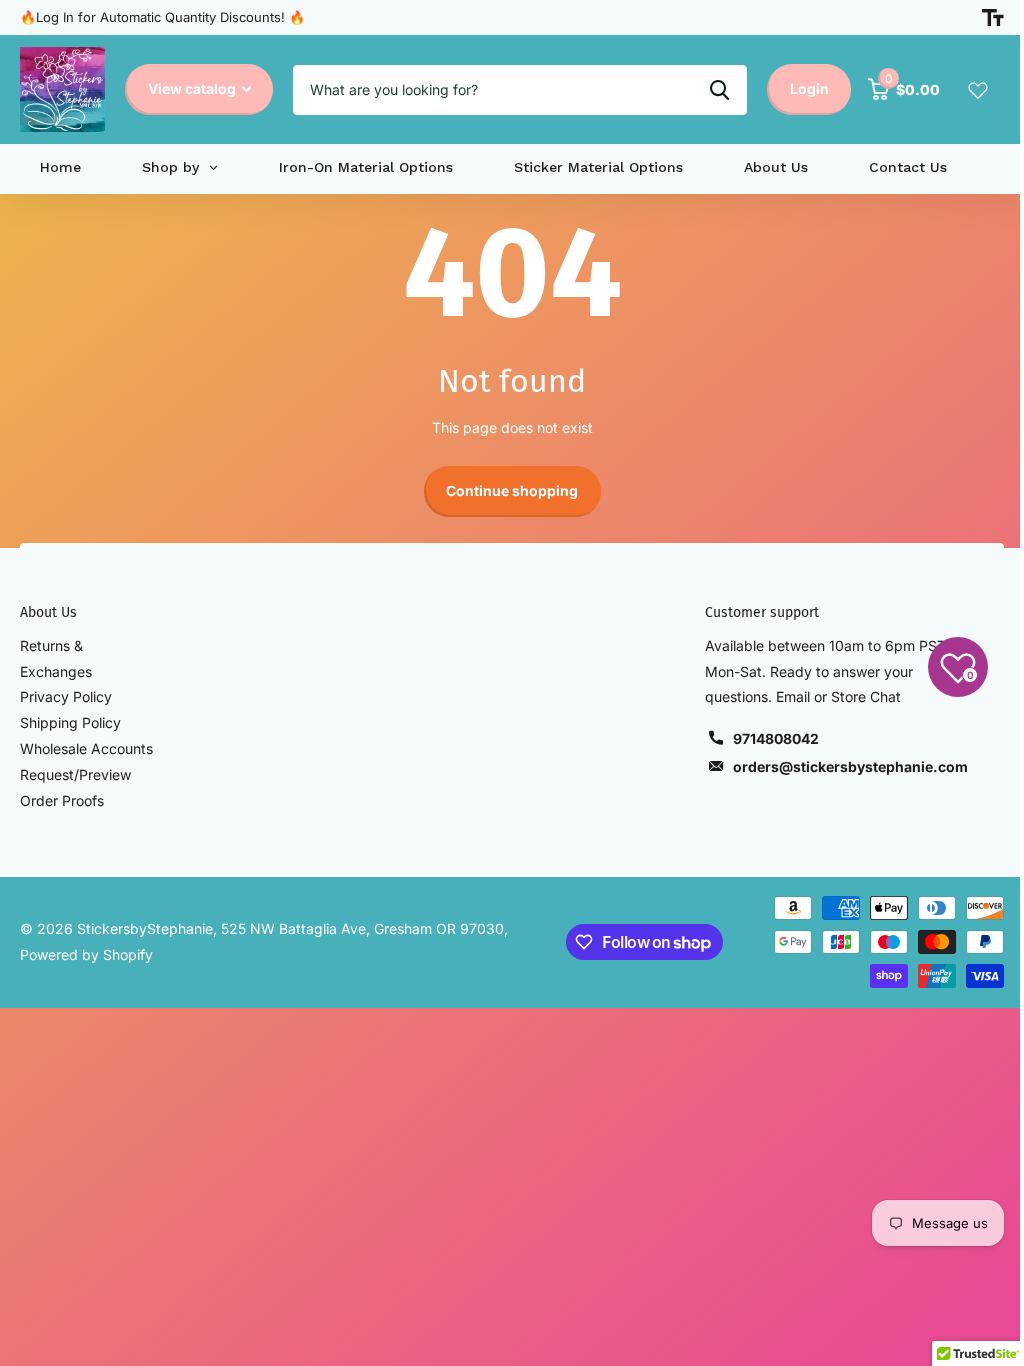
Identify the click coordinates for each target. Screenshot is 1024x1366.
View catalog (193, 88)
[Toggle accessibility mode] (993, 18)
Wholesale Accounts (86, 748)
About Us (48, 612)
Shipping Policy (70, 722)
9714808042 (776, 738)
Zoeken (719, 90)
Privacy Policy (66, 696)
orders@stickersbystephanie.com (850, 766)
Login (809, 88)
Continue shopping (512, 490)
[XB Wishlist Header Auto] (978, 90)
